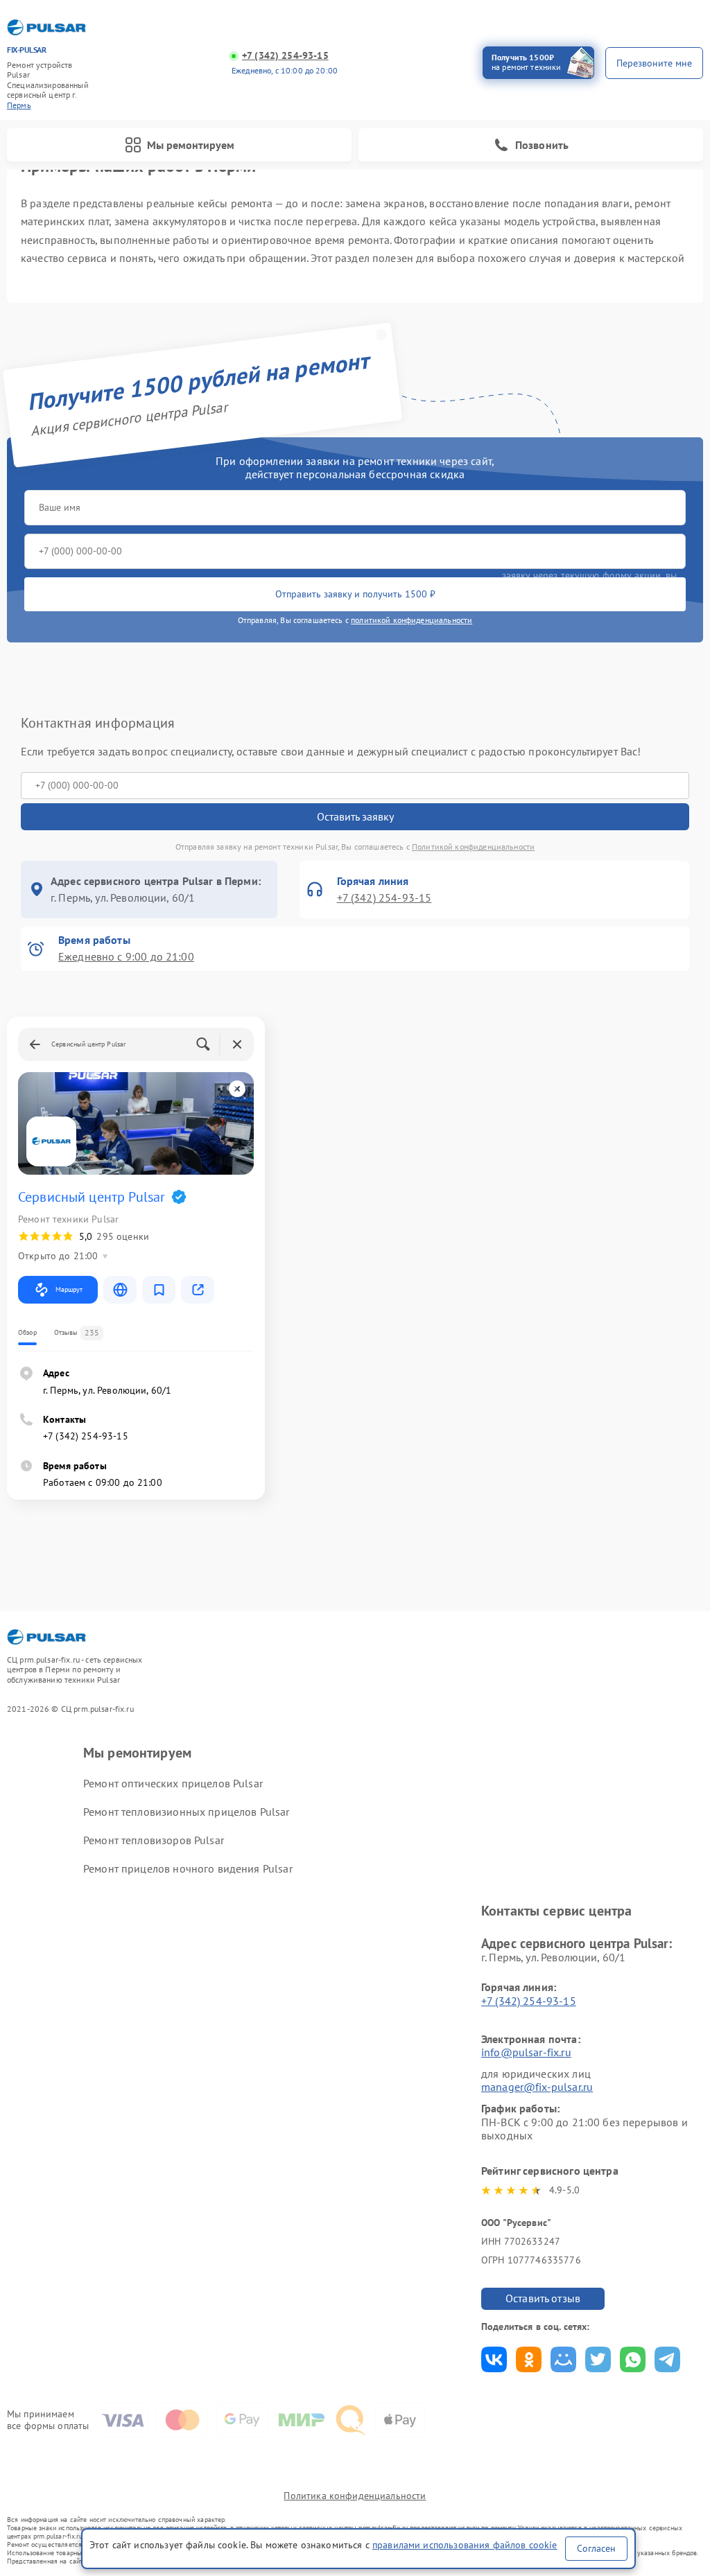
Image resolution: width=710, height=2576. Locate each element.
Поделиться (494, 2359)
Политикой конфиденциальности (473, 847)
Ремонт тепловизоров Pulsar (154, 1840)
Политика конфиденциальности (355, 2496)
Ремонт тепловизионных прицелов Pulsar (187, 1812)
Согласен (596, 2548)
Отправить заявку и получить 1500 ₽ (355, 594)
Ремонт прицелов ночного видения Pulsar (188, 1868)
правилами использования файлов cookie (465, 2545)
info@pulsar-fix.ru (526, 2052)
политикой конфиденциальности (412, 620)
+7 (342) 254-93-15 (285, 56)
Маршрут (69, 1289)
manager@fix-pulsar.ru (537, 2087)
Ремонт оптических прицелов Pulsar (173, 1783)
